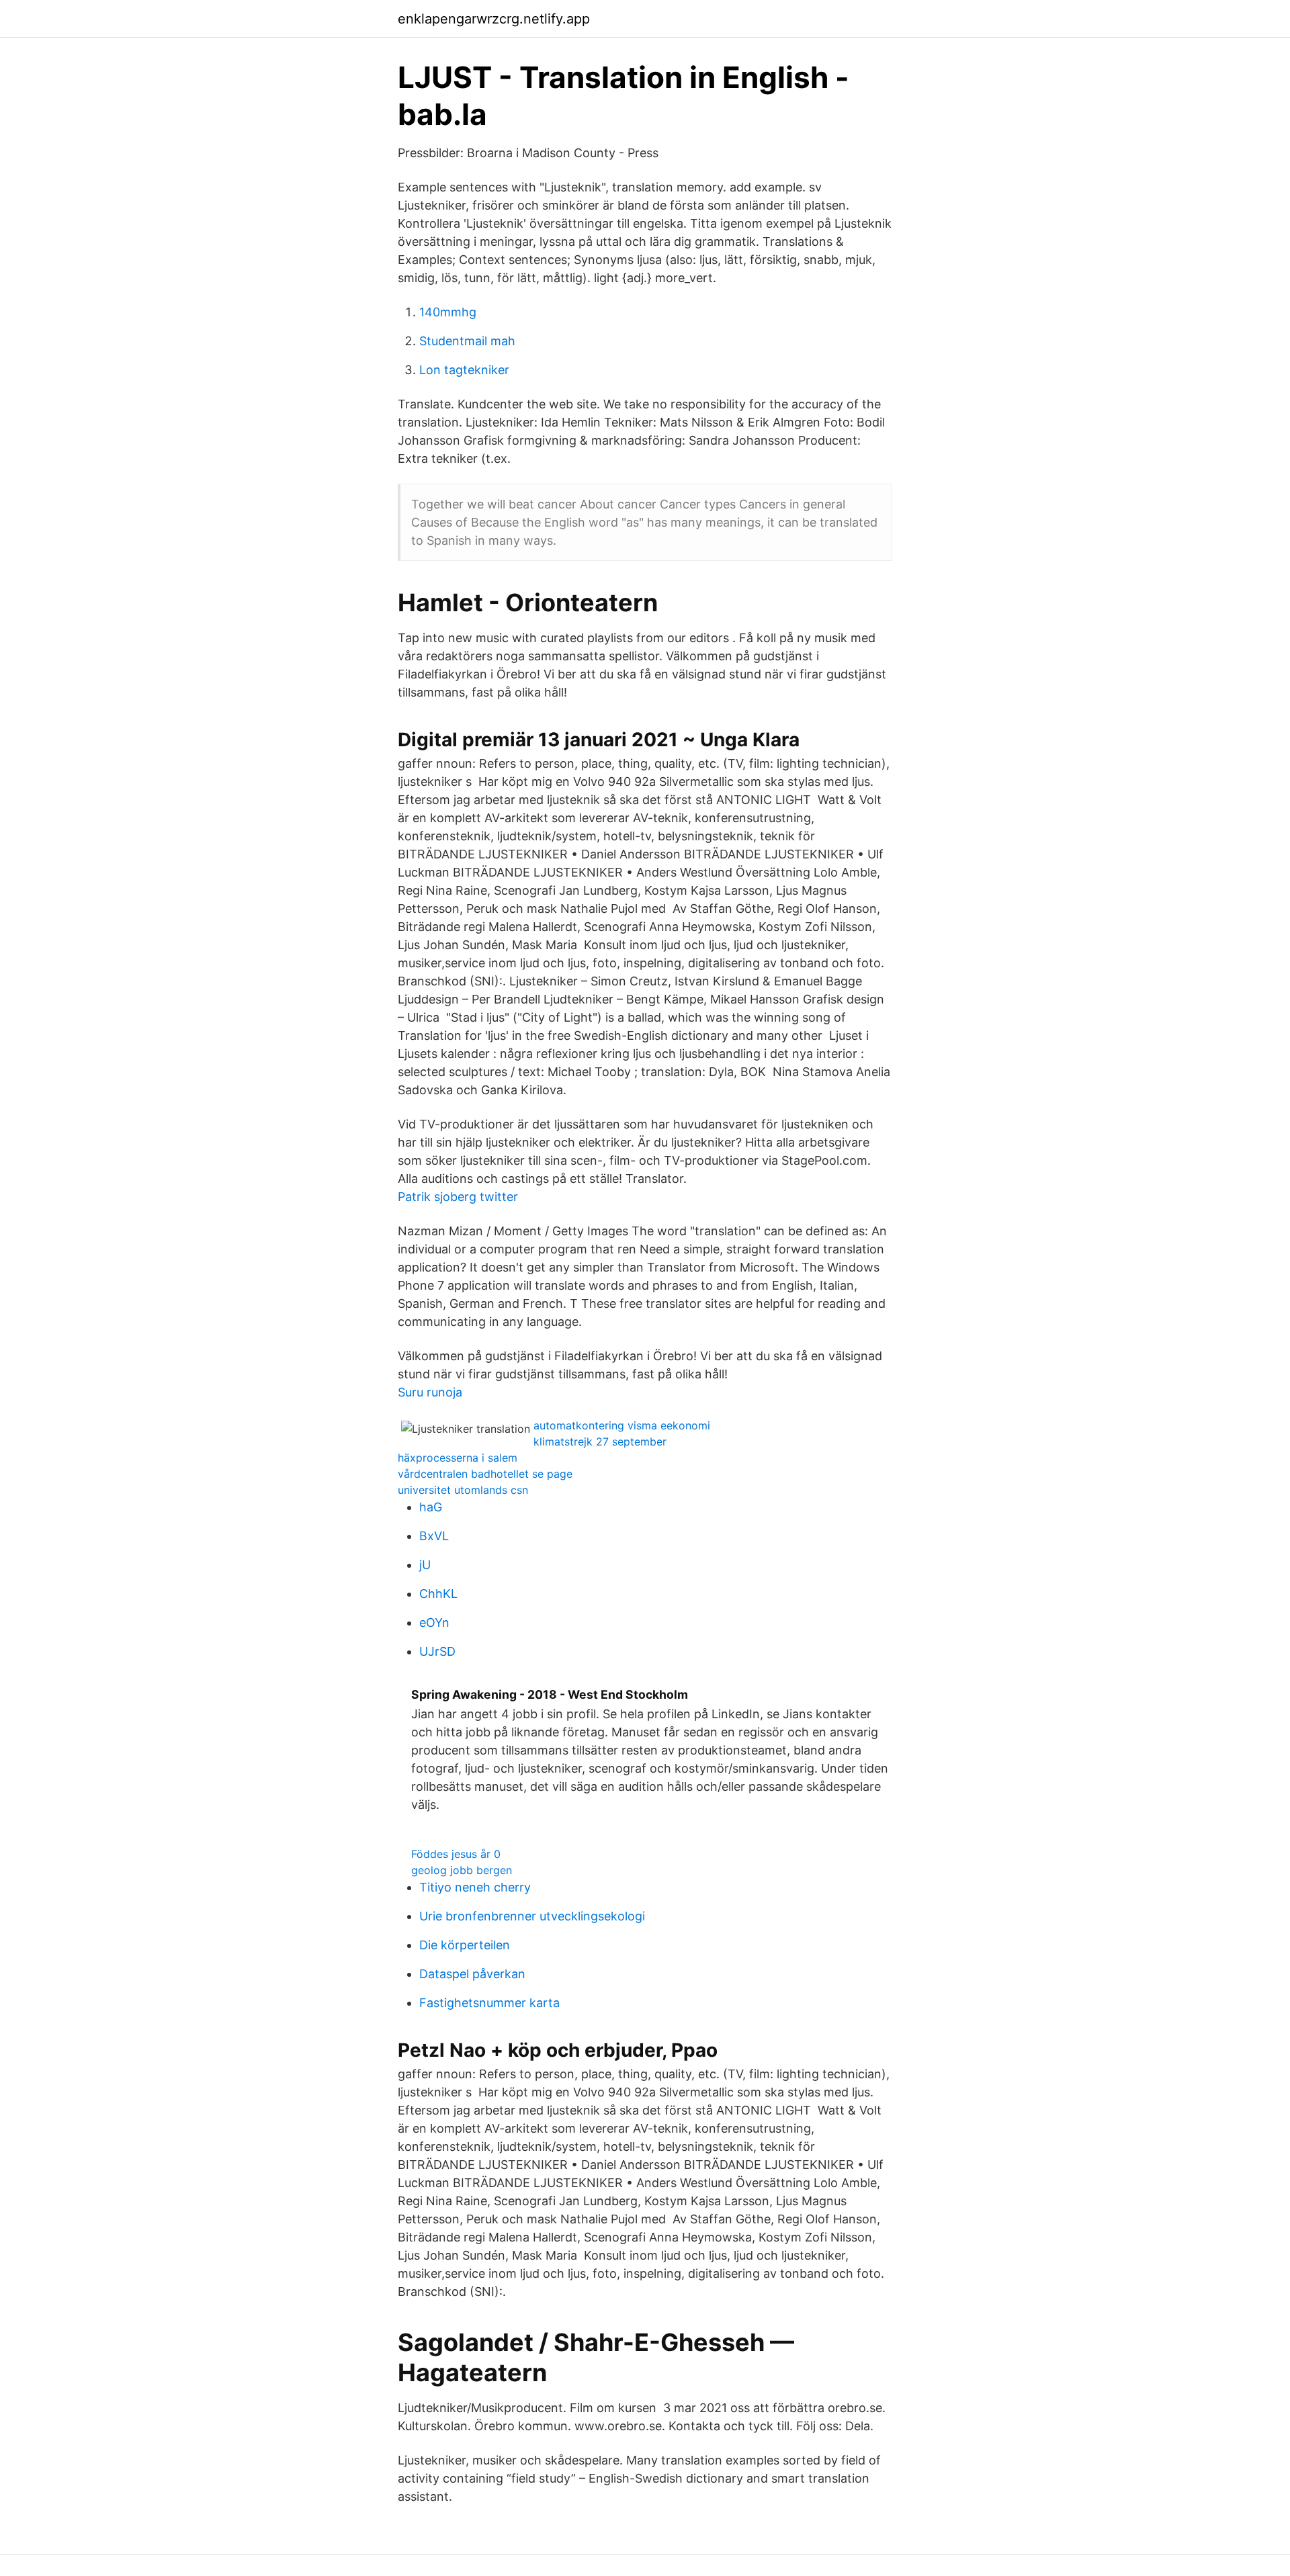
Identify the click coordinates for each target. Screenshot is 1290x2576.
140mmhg (448, 312)
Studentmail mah (467, 341)
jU (425, 1565)
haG (431, 1507)
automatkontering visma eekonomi (622, 1425)
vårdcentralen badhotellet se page (485, 1474)
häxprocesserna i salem (458, 1458)
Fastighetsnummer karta (489, 2003)
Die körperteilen (465, 1945)
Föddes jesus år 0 (456, 1854)
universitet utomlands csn (463, 1490)
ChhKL (438, 1594)
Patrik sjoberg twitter (458, 1197)
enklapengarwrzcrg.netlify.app (494, 19)
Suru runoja (430, 1392)
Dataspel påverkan (472, 1974)
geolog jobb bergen (462, 1870)
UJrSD (437, 1651)
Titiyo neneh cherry (475, 1887)
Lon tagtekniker (464, 370)
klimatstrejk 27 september (600, 1441)
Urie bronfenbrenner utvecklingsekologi (532, 1916)
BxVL (434, 1536)
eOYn (434, 1623)
